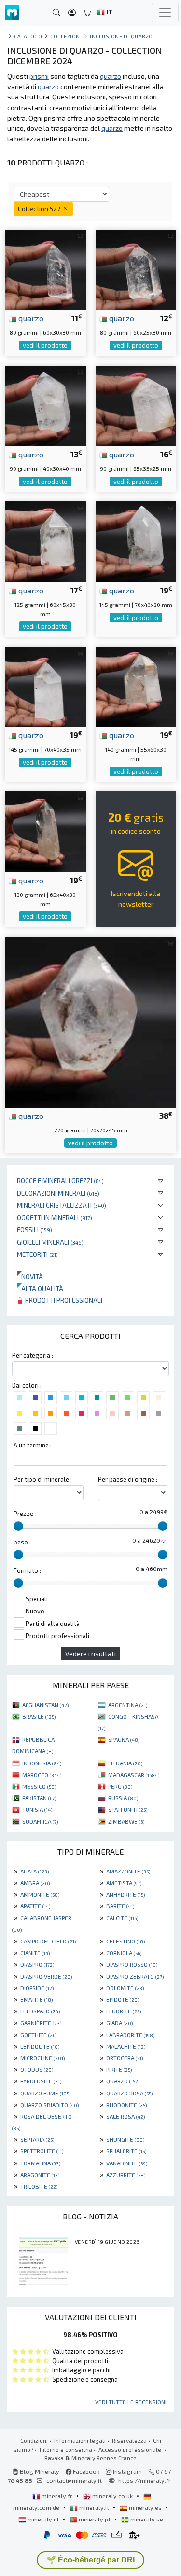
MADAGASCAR (134, 1775)
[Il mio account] (72, 13)
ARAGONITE (40, 2175)
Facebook (85, 2471)
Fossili (35, 1230)
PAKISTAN (39, 1798)
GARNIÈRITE (41, 2023)
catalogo (28, 36)
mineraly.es (145, 2507)
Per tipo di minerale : (43, 1479)
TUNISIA (37, 1809)
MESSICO (39, 1786)
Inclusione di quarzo (121, 36)
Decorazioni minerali (58, 1193)
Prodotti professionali (63, 1300)
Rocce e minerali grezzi (60, 1180)
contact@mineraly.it (74, 2480)
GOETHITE (38, 2035)
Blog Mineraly (39, 2471)
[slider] (18, 1526)
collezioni (66, 36)
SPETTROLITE (42, 2151)
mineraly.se (146, 2519)
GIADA (119, 2023)
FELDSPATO (40, 2011)
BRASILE (39, 1716)
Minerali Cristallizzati (62, 1205)
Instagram (127, 2471)
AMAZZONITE (128, 1871)
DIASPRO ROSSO (132, 1964)
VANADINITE (127, 2163)
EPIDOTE (123, 1999)
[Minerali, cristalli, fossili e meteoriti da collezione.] (12, 13)
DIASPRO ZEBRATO (135, 1976)
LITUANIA (125, 1763)
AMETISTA (124, 1883)
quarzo (30, 318)
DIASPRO (37, 1964)
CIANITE (35, 1953)
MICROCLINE (42, 2058)
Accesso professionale (131, 2449)
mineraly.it (94, 2507)
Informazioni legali (80, 2440)
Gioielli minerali (50, 1242)
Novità (30, 1276)
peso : (22, 1542)
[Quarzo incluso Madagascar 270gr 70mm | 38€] (90, 1021)
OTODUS (37, 2069)
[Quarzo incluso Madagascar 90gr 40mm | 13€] (45, 405)
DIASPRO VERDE (46, 1976)
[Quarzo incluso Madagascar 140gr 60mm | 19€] (136, 686)
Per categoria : (33, 1355)
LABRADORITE (130, 2035)
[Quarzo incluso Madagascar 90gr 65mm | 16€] (136, 405)
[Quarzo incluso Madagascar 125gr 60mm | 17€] (45, 541)
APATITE (35, 1906)
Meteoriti (37, 1254)
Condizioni (34, 2440)
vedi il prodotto (45, 345)
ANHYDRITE (125, 1894)
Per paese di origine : (128, 1479)
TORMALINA (40, 2163)
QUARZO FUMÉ (45, 2093)
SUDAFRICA (40, 1821)
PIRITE (119, 2069)
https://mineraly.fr (145, 2480)
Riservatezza (129, 2440)
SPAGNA (124, 1739)
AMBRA (35, 1883)
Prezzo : (25, 1514)
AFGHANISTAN (45, 1705)
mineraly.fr (57, 2496)
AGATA (35, 1871)
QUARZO (123, 2081)
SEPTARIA (37, 2139)
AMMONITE (40, 1894)
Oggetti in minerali (55, 1218)
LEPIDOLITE (40, 2046)
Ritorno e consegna (66, 2449)
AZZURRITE (126, 2175)
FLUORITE (124, 2011)
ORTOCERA (125, 2058)
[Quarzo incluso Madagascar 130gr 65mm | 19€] (45, 831)
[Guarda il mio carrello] (87, 13)
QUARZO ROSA (129, 2093)
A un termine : (33, 1445)
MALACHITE (126, 2046)
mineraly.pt (95, 2519)
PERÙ (120, 1786)
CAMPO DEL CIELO (48, 1941)
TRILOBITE (39, 2186)
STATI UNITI (128, 1809)
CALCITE (122, 1918)
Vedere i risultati (90, 1654)
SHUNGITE (125, 2139)
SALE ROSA (125, 2116)
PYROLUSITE (41, 2081)
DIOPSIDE (37, 1988)
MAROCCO (42, 1775)
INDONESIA (42, 1763)
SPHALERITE (126, 2151)
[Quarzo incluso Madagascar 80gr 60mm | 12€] (136, 269)
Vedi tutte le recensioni (131, 2402)
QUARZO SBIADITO (49, 2105)
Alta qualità (40, 1288)
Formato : (27, 1570)
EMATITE (36, 1999)
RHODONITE (126, 2105)
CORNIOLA (124, 1953)
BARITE (120, 1906)
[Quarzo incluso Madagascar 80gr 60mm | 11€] (45, 269)
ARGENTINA (128, 1705)
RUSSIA (123, 1798)
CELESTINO (125, 1941)
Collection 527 (40, 209)
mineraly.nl (43, 2519)
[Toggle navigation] (165, 13)
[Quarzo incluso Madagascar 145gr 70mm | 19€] (136, 541)
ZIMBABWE (126, 1821)
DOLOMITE (125, 1988)
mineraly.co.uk (112, 2496)
